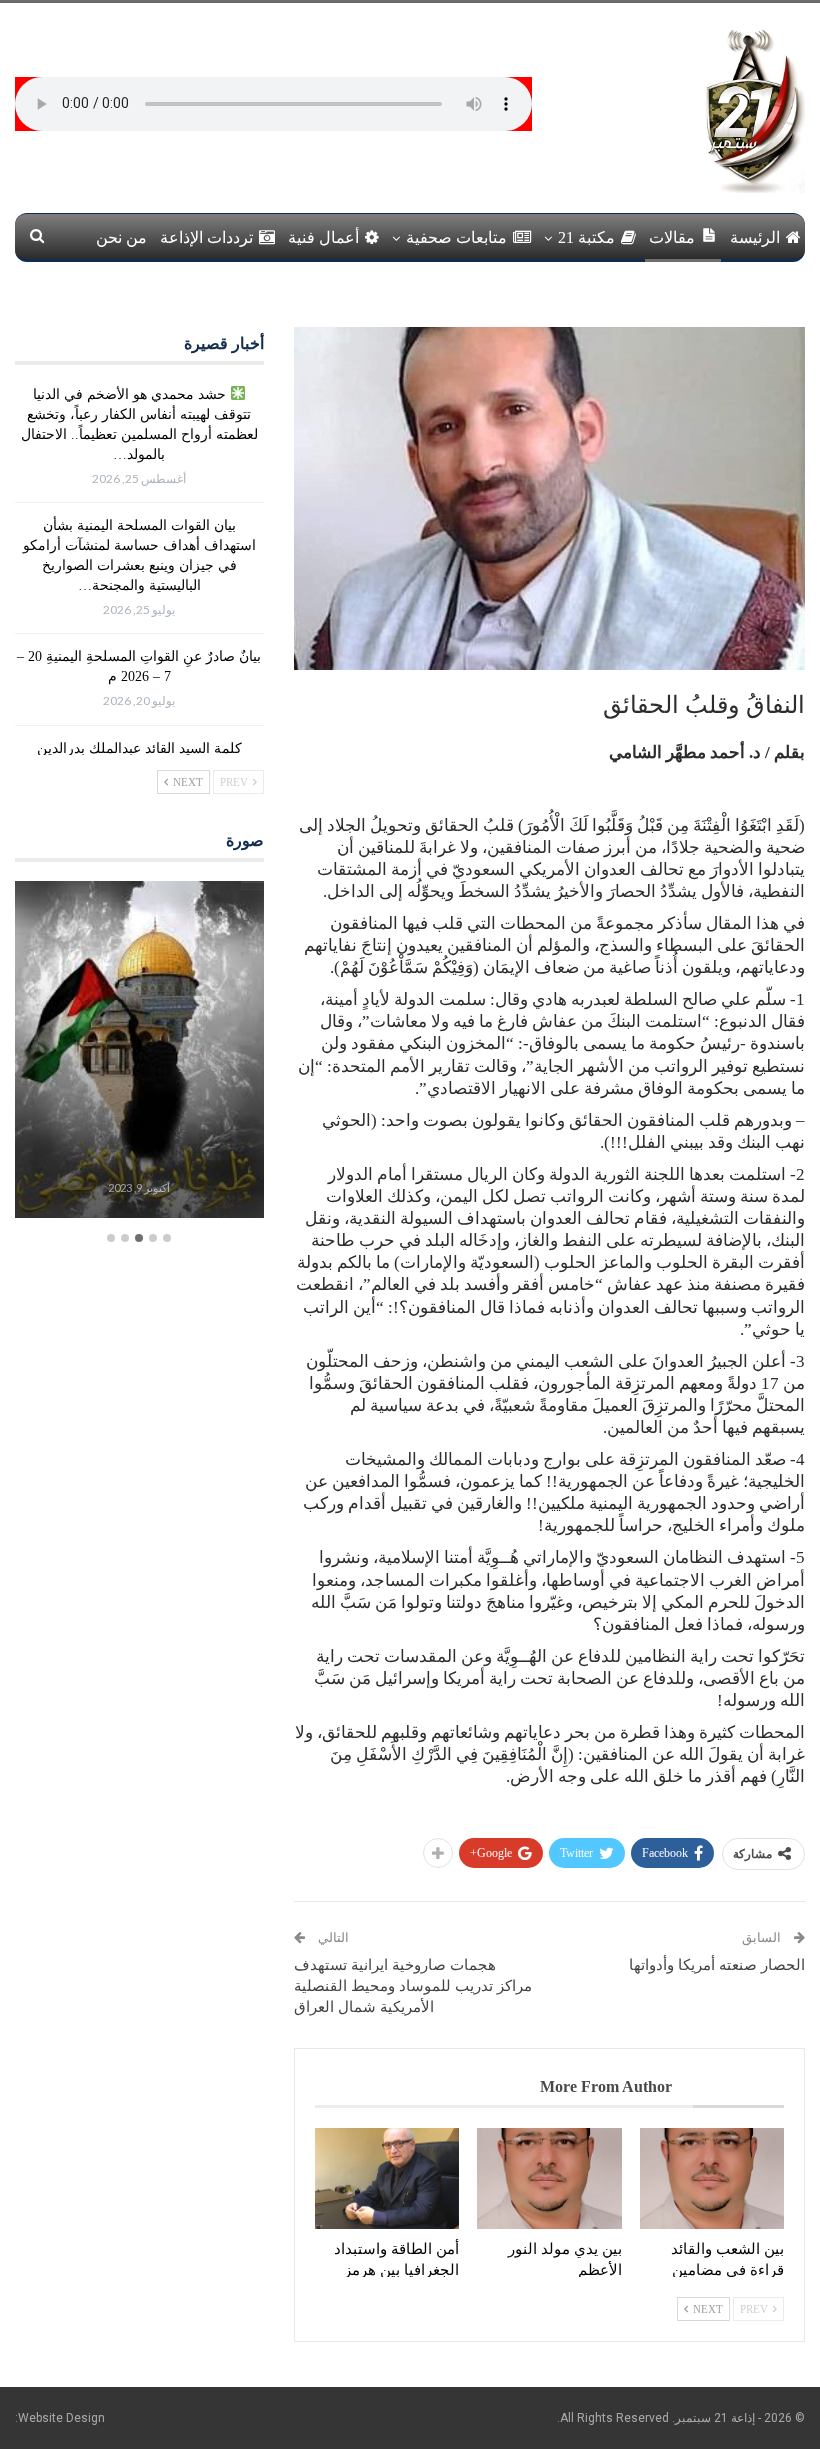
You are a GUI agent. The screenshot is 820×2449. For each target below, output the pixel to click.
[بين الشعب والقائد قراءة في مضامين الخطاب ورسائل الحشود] (712, 2178)
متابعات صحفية (456, 237)
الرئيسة (755, 237)
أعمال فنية (323, 237)
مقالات (672, 237)
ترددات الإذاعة (206, 237)
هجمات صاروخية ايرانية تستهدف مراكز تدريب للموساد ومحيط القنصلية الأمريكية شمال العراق (413, 1986)
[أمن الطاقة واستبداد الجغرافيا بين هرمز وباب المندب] (387, 2178)
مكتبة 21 (586, 237)
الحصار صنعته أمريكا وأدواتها (717, 1965)
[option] (139, 1052)
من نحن (121, 237)
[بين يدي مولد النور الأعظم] (549, 2178)
